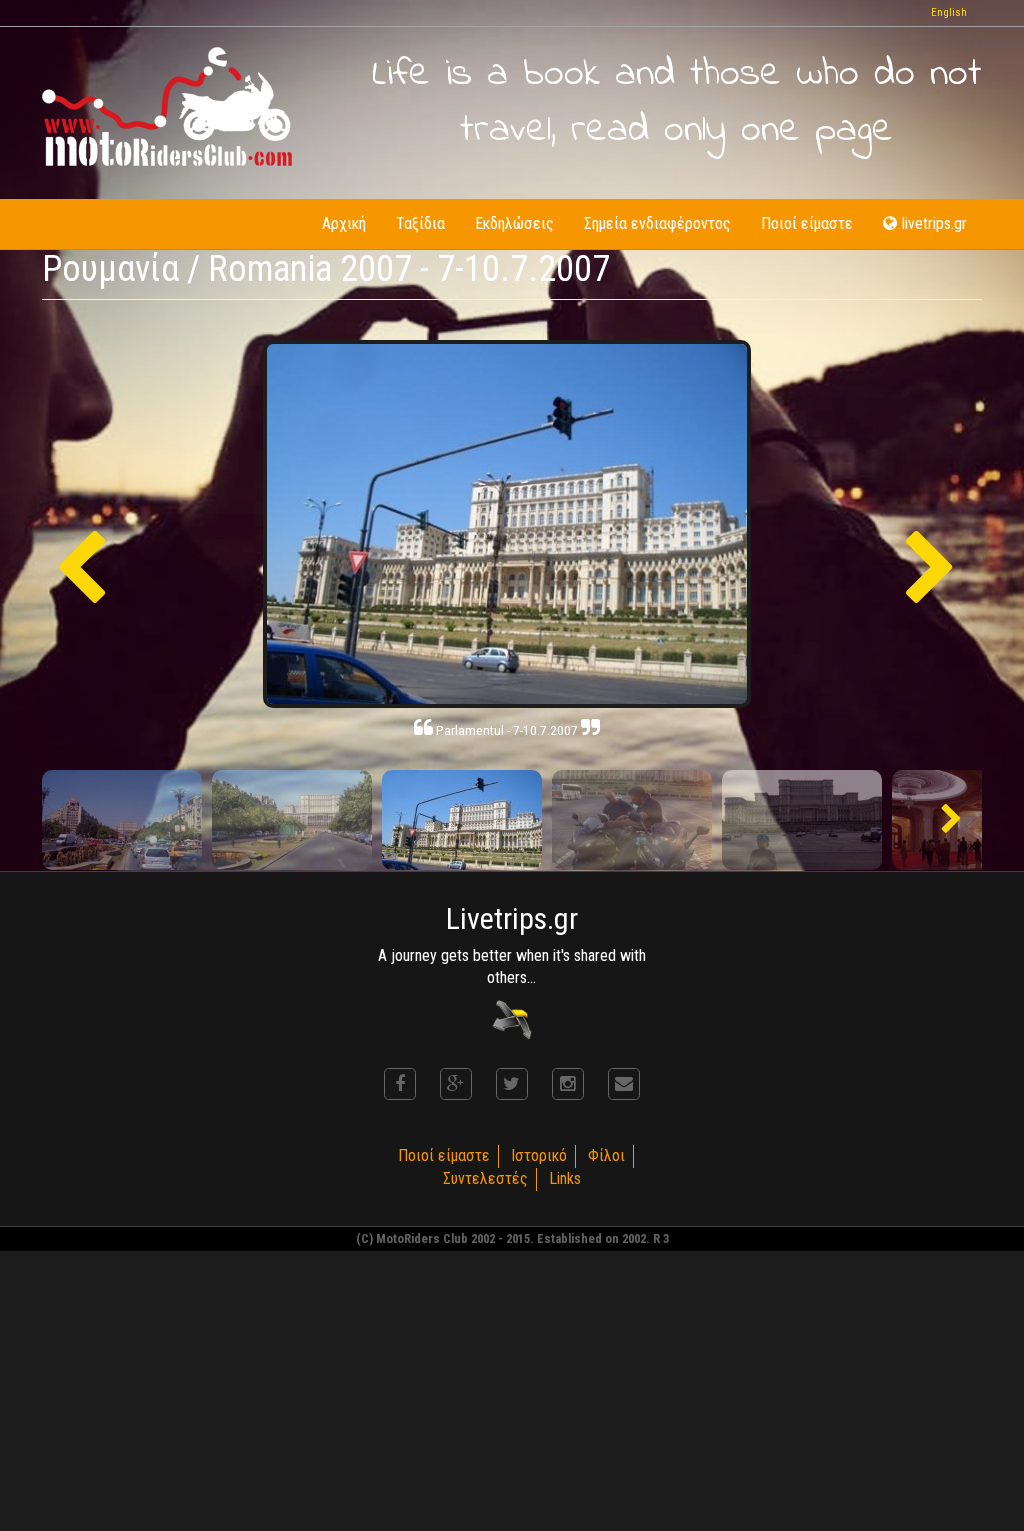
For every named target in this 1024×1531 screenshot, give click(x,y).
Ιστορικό (539, 1155)
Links (565, 1178)
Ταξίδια (420, 223)
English (949, 12)
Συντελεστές (485, 1178)
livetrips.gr (934, 223)
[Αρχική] (167, 106)
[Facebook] (400, 1084)
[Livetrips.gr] (512, 1019)
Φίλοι (606, 1155)
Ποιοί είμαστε (807, 223)
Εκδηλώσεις (514, 223)
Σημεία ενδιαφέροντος (657, 223)
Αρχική (344, 223)
